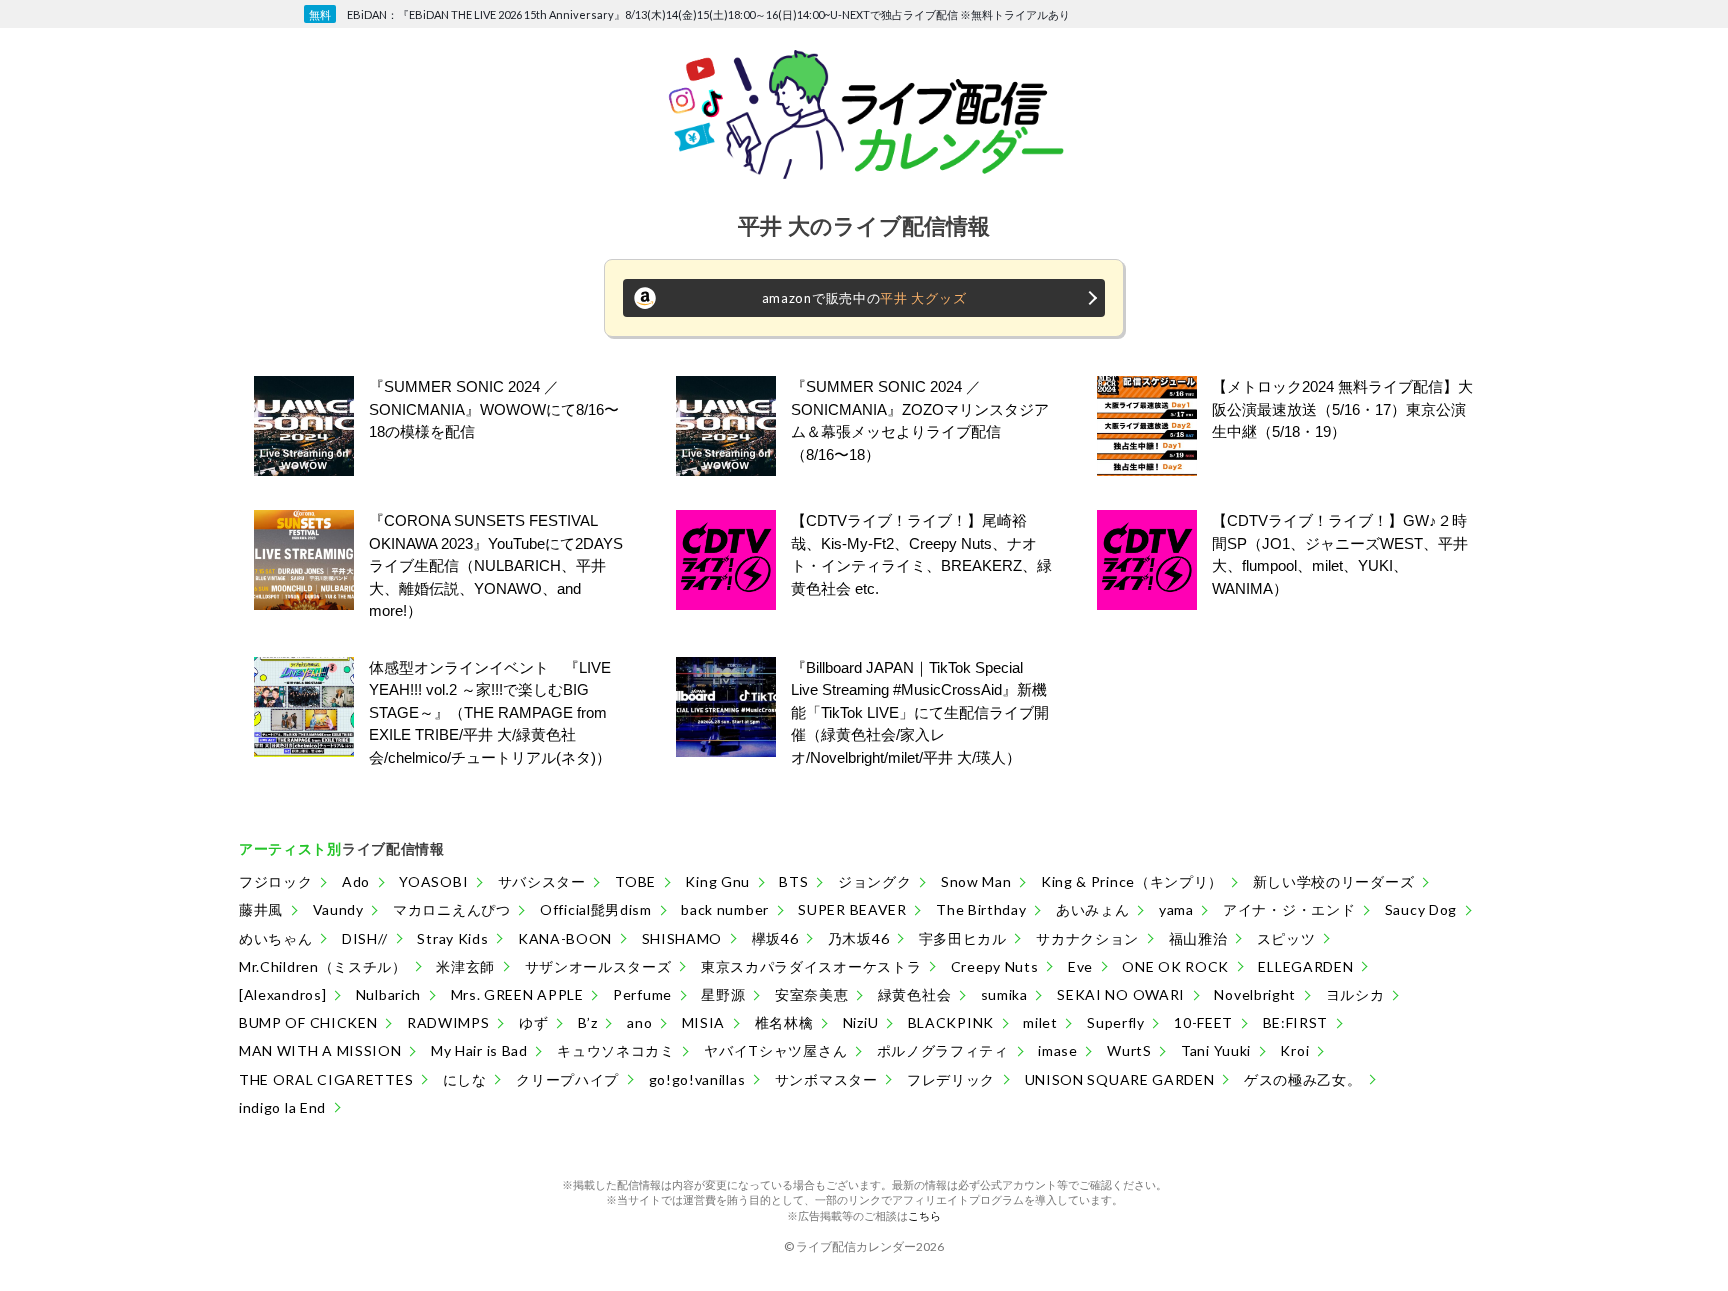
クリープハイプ (567, 1079)
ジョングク (875, 881)
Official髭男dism (596, 909)
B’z (588, 1022)
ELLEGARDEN (1305, 966)
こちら (924, 1215)
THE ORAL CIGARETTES (326, 1079)
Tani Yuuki (1216, 1050)
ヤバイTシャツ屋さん (775, 1050)
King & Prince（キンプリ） (1132, 881)
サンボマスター (826, 1079)
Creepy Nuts (995, 966)
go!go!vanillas (697, 1079)
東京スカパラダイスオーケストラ (811, 966)
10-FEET (1203, 1022)
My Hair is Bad (479, 1050)
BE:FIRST (1296, 1022)
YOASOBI (433, 881)
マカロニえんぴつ (452, 909)
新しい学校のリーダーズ (1334, 881)
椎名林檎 (784, 1022)
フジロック (276, 881)
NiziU (861, 1022)
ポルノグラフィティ (943, 1050)
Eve (1080, 966)
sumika (1004, 994)
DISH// (365, 938)
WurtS (1129, 1050)
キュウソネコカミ (616, 1050)
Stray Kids (452, 938)
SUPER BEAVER (852, 909)
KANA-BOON (565, 938)
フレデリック (951, 1079)
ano (639, 1022)
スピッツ (1286, 938)
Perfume (642, 994)
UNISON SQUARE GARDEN (1120, 1079)
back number (725, 909)
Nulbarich (388, 994)
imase (1058, 1050)
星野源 (723, 994)
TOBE (635, 881)
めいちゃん (276, 938)
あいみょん (1093, 909)
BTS (793, 881)
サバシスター (542, 881)
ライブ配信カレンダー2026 (870, 1246)
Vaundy (338, 909)
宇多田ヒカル (963, 938)
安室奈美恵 (812, 994)
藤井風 (261, 909)
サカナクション (1087, 938)
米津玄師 (465, 966)
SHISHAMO (682, 938)
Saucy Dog (1421, 909)
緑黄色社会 (915, 994)
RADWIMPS (448, 1022)
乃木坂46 (859, 938)
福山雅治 (1198, 938)
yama (1176, 909)
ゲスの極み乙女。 (1303, 1079)
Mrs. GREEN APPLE (517, 994)
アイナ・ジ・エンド (1289, 909)
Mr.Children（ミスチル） (323, 966)
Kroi (1294, 1050)
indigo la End (282, 1107)
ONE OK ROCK (1175, 966)
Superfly (1116, 1022)
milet (1040, 1022)
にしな (465, 1079)
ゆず (533, 1022)
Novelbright (1255, 994)
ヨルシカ (1355, 994)
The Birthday (981, 909)
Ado (356, 881)
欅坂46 (775, 938)
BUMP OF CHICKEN (308, 1022)
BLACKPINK (951, 1022)
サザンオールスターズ (598, 966)
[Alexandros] (282, 994)
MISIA (704, 1022)
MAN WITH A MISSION (320, 1050)
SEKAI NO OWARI (1121, 994)
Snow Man (976, 881)
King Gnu (717, 881)
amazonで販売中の (864, 298)
